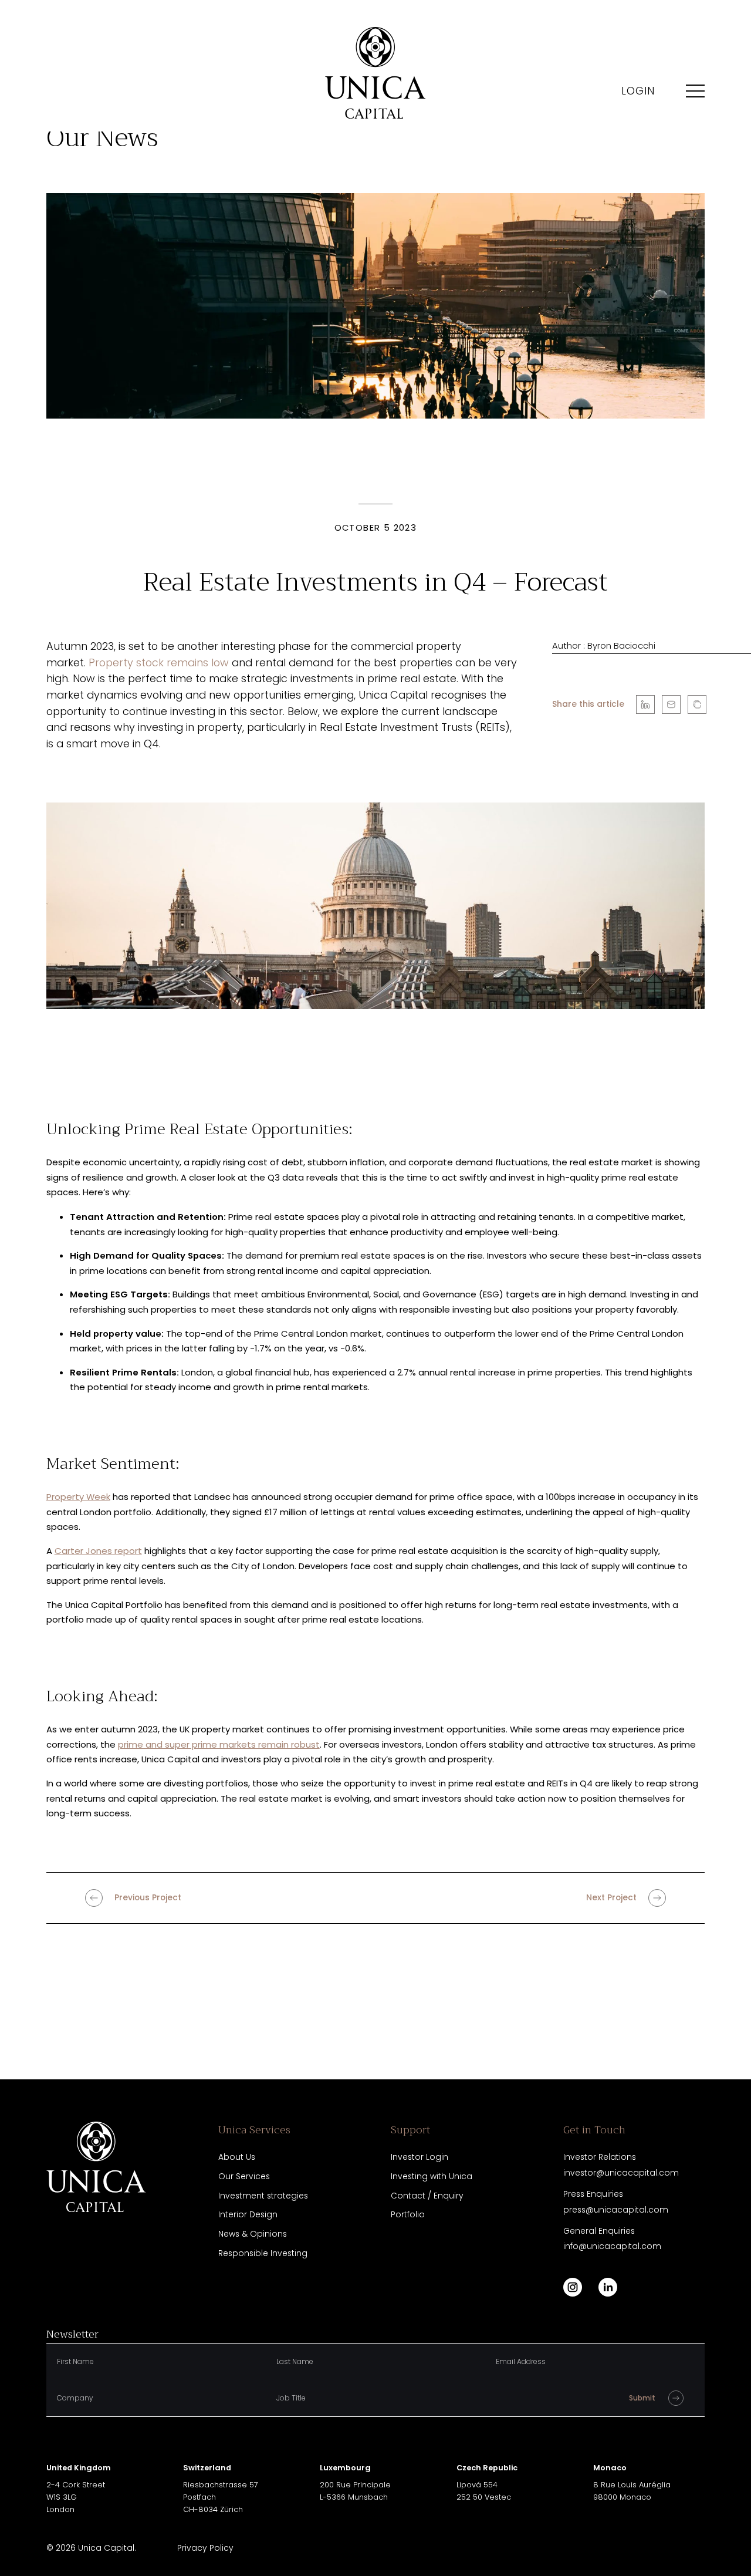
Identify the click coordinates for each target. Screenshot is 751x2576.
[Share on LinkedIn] (645, 704)
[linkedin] (608, 2287)
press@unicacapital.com (616, 2210)
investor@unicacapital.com (621, 2173)
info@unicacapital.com (612, 2246)
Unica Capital (106, 2548)
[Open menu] (695, 91)
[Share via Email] (671, 704)
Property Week (78, 1497)
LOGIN (638, 91)
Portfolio (408, 2214)
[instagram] (573, 2287)
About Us (237, 2157)
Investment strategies (263, 2196)
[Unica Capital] (375, 73)
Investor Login (420, 2157)
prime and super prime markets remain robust (219, 1744)
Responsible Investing (263, 2253)
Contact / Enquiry (427, 2196)
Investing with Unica (432, 2176)
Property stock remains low (159, 662)
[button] (697, 704)
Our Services (244, 2176)
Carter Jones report (98, 1551)
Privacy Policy (205, 2548)
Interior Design (248, 2214)
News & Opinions (253, 2234)
